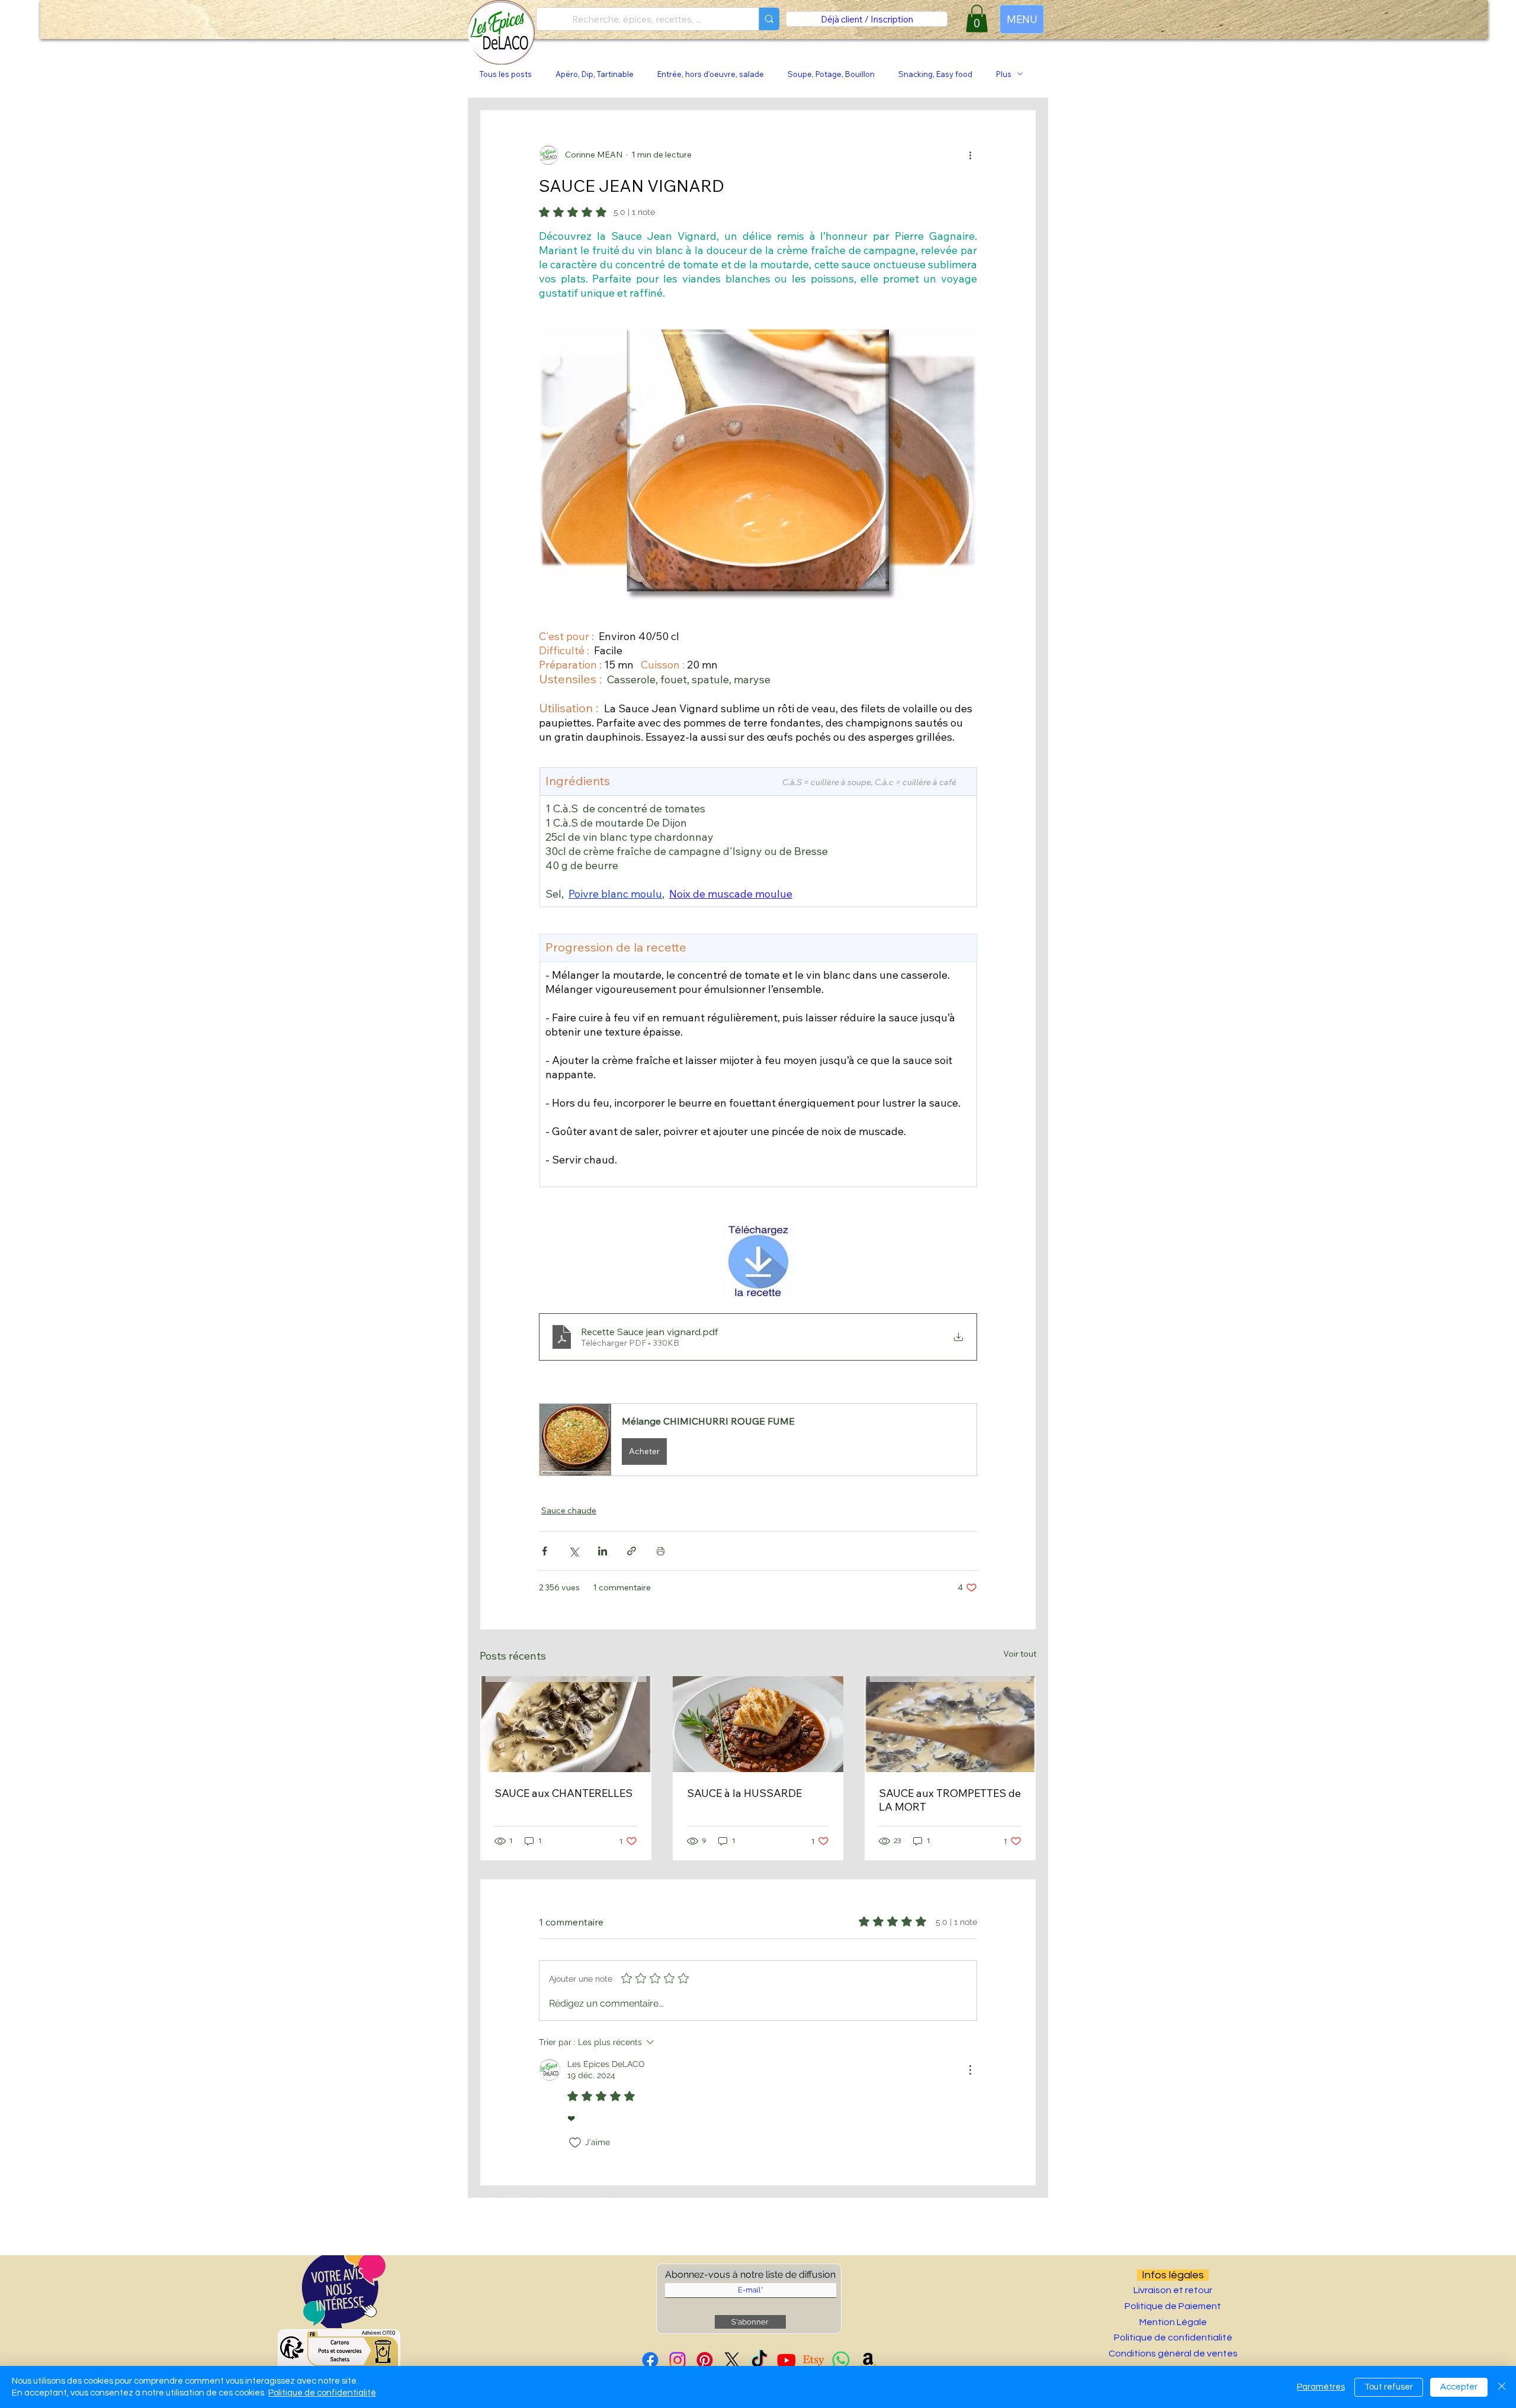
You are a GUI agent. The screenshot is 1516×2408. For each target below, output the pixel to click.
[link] (977, 19)
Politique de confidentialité (322, 2393)
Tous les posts (506, 74)
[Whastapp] (841, 2360)
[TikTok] (759, 2360)
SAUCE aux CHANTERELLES (563, 1793)
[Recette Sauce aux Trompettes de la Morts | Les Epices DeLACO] (950, 1724)
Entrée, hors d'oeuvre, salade (711, 74)
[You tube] (786, 2360)
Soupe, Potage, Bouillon (831, 74)
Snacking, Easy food (935, 74)
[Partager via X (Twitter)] (574, 1551)
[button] (758, 1440)
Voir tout (1020, 1654)
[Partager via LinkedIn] (603, 1551)
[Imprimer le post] (661, 1551)
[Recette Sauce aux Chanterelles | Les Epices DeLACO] (566, 1724)
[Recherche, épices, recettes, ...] (769, 19)
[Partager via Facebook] (545, 1551)
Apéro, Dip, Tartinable (595, 74)
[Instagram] (677, 2360)
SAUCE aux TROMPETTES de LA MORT (950, 1800)
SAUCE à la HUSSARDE (744, 1793)
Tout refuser (1389, 2387)
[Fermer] (1502, 2387)
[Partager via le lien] (632, 1551)
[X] (732, 2360)
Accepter (1459, 2387)
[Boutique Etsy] (814, 2360)
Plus (1004, 74)
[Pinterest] (705, 2360)
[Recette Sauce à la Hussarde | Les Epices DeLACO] (758, 1724)
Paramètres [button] (1321, 2387)
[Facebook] (650, 2360)
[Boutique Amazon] (868, 2360)
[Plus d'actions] (970, 155)
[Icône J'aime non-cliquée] (575, 2143)
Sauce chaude (569, 1510)
